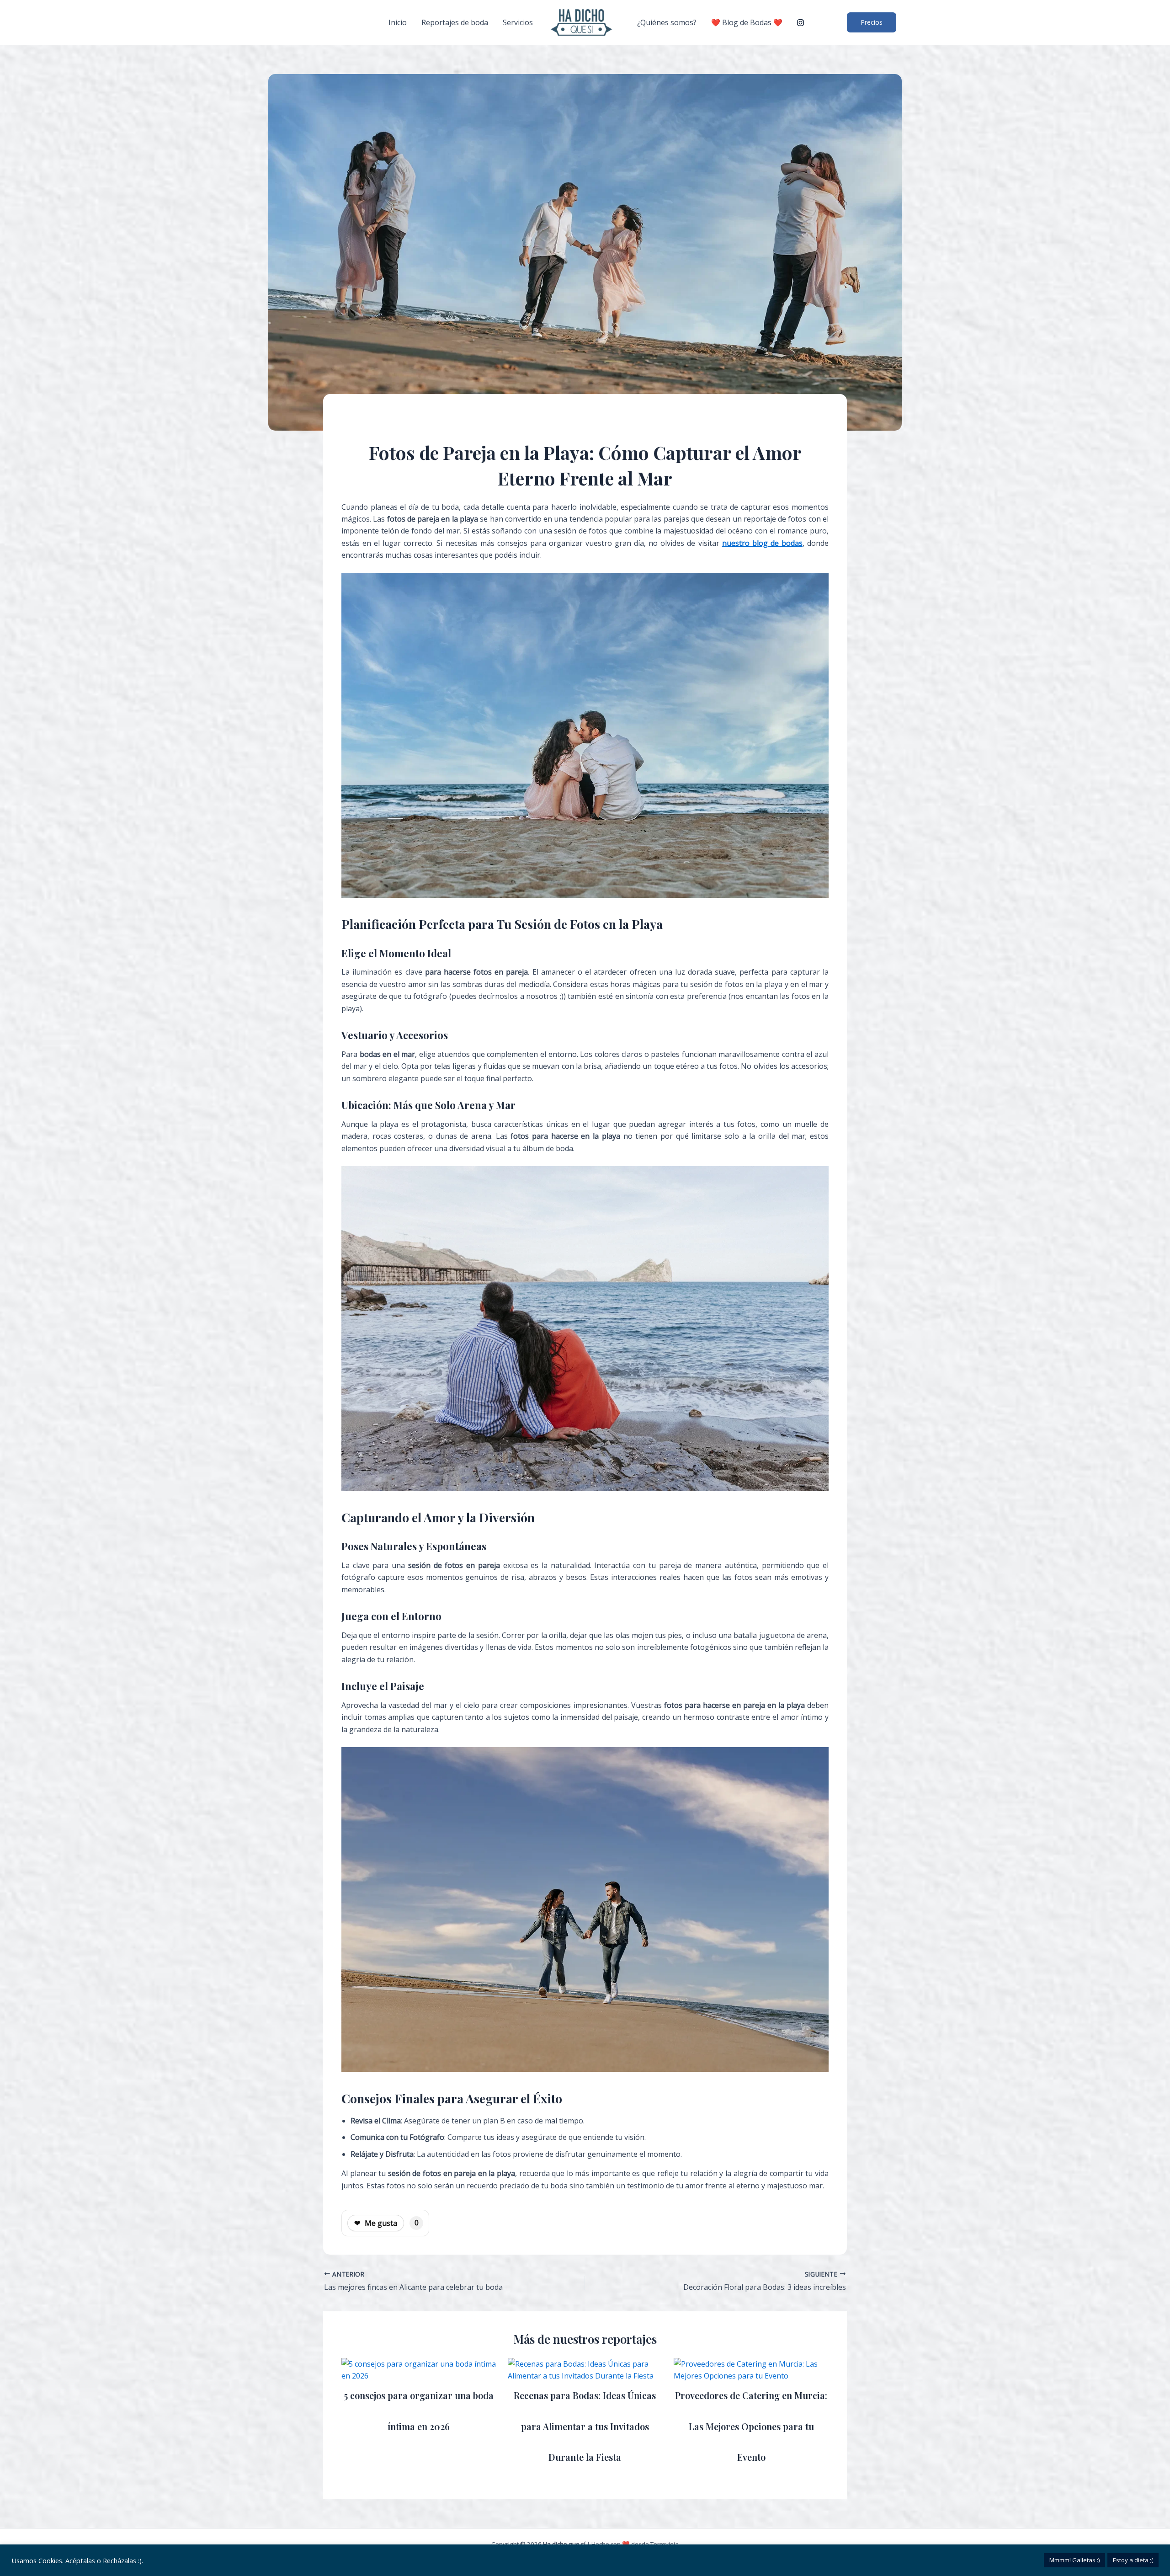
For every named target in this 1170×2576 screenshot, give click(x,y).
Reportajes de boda (455, 22)
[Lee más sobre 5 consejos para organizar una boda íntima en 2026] (419, 2369)
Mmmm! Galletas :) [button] (1074, 2560)
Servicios (518, 22)
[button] (872, 22)
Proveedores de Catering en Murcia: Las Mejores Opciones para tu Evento (751, 2426)
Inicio (398, 22)
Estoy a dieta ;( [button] (1133, 2560)
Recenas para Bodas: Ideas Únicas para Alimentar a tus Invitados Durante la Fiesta (585, 2426)
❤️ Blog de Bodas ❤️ (747, 22)
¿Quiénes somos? (667, 22)
